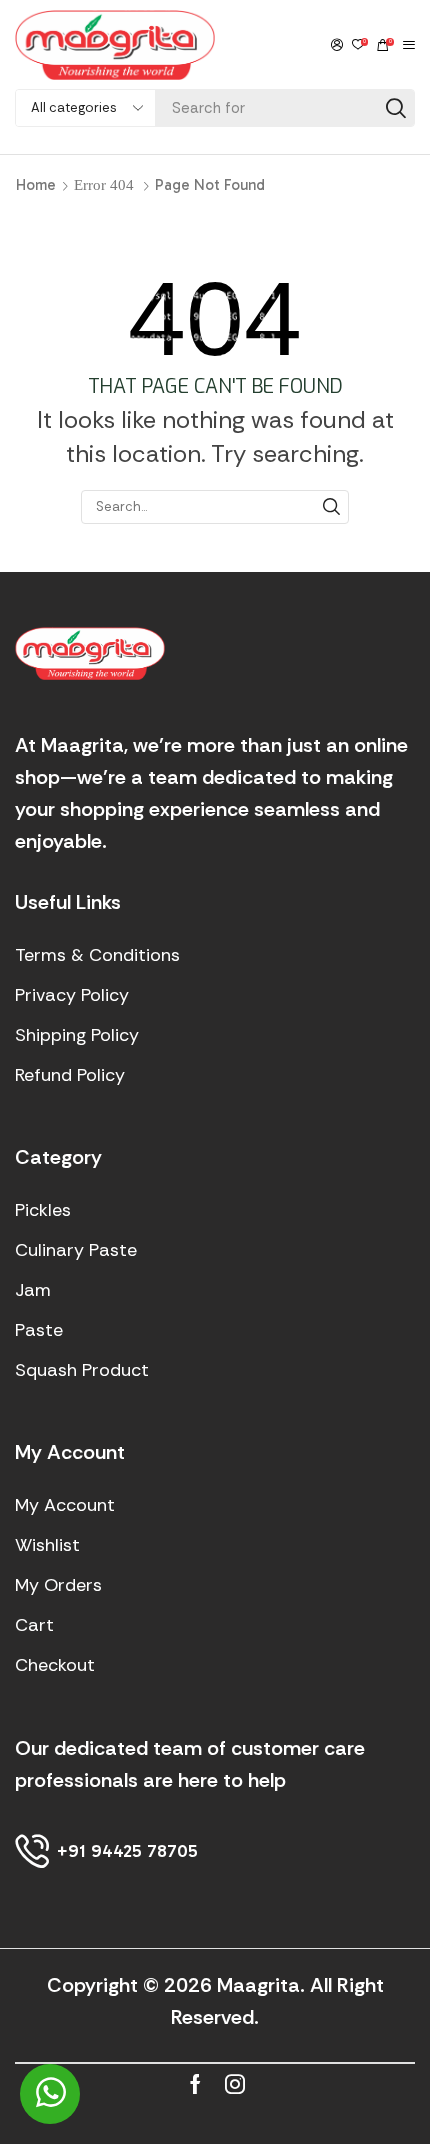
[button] (337, 35)
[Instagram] (235, 2084)
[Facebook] (195, 2084)
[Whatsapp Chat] (50, 2094)
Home (36, 185)
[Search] (396, 108)
